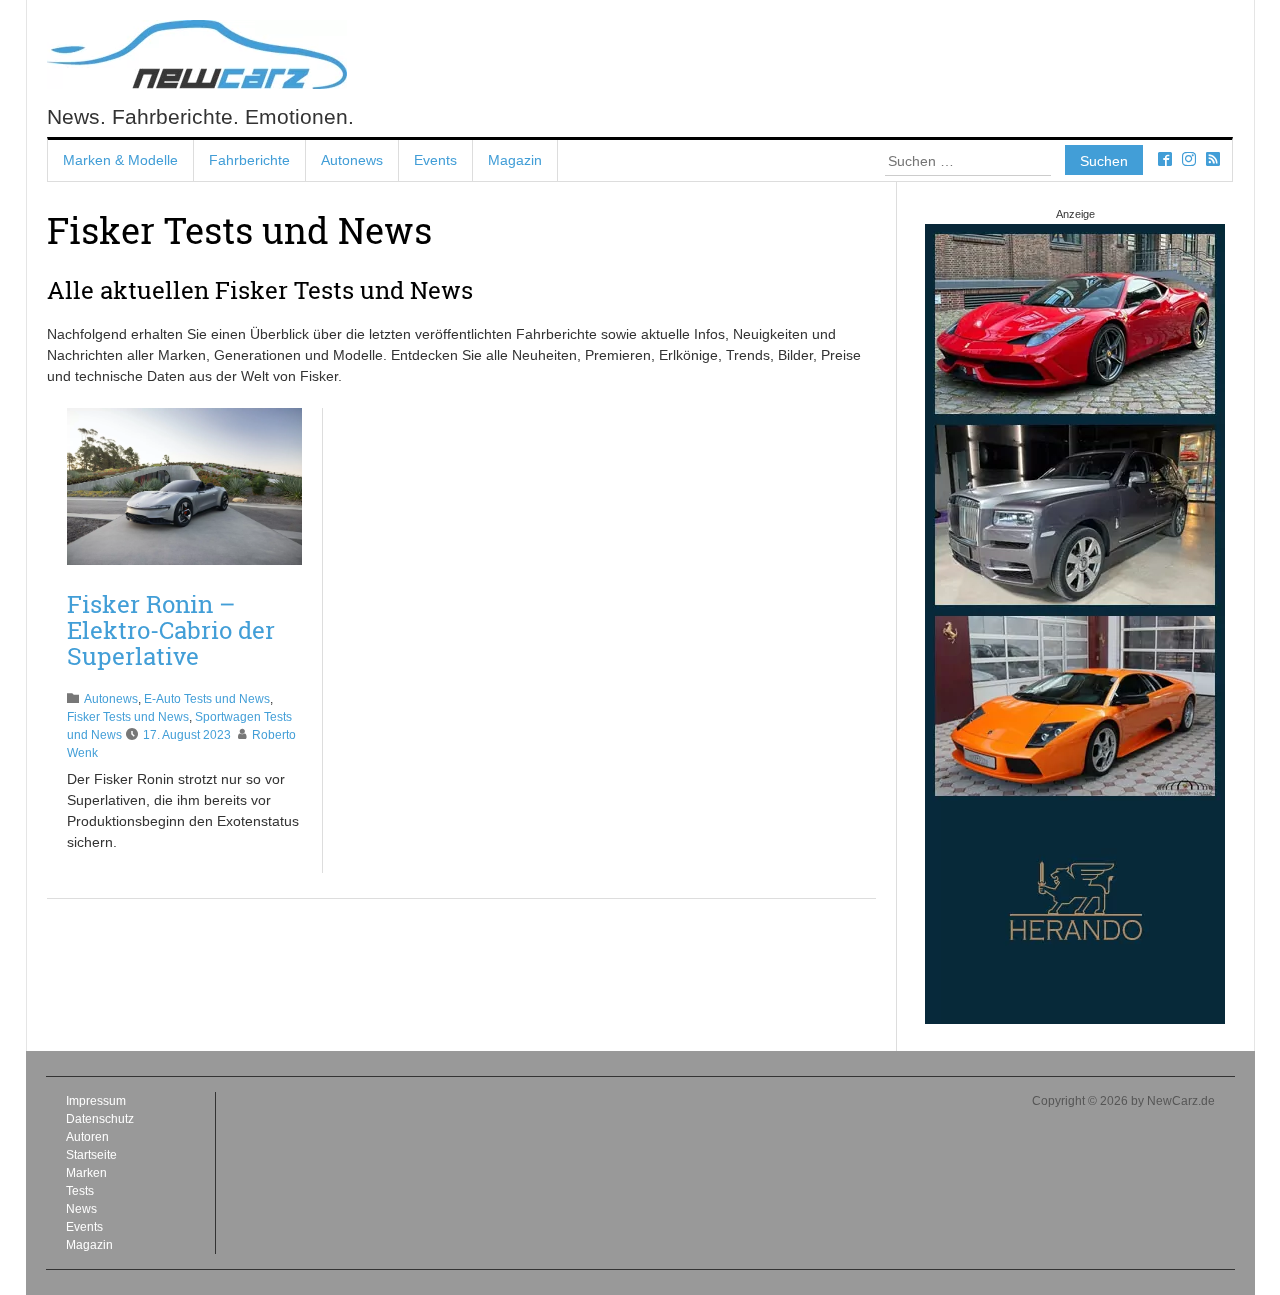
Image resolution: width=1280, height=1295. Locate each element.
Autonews (352, 160)
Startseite (91, 1155)
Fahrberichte (249, 160)
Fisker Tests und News (128, 717)
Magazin (515, 160)
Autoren (87, 1137)
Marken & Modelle (120, 160)
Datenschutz (100, 1119)
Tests (80, 1191)
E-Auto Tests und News (207, 699)
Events (435, 160)
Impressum (96, 1101)
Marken (86, 1173)
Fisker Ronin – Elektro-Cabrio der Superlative (171, 630)
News (81, 1209)
